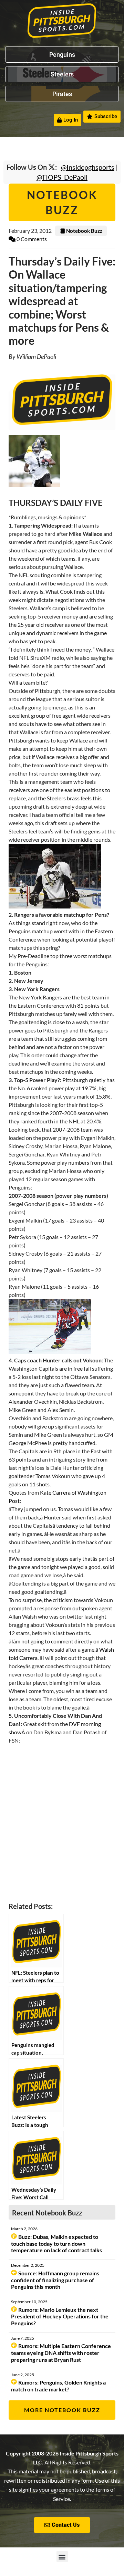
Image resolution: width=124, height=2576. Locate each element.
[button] (62, 2557)
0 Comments (31, 239)
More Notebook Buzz (62, 2410)
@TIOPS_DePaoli (62, 177)
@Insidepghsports (88, 167)
